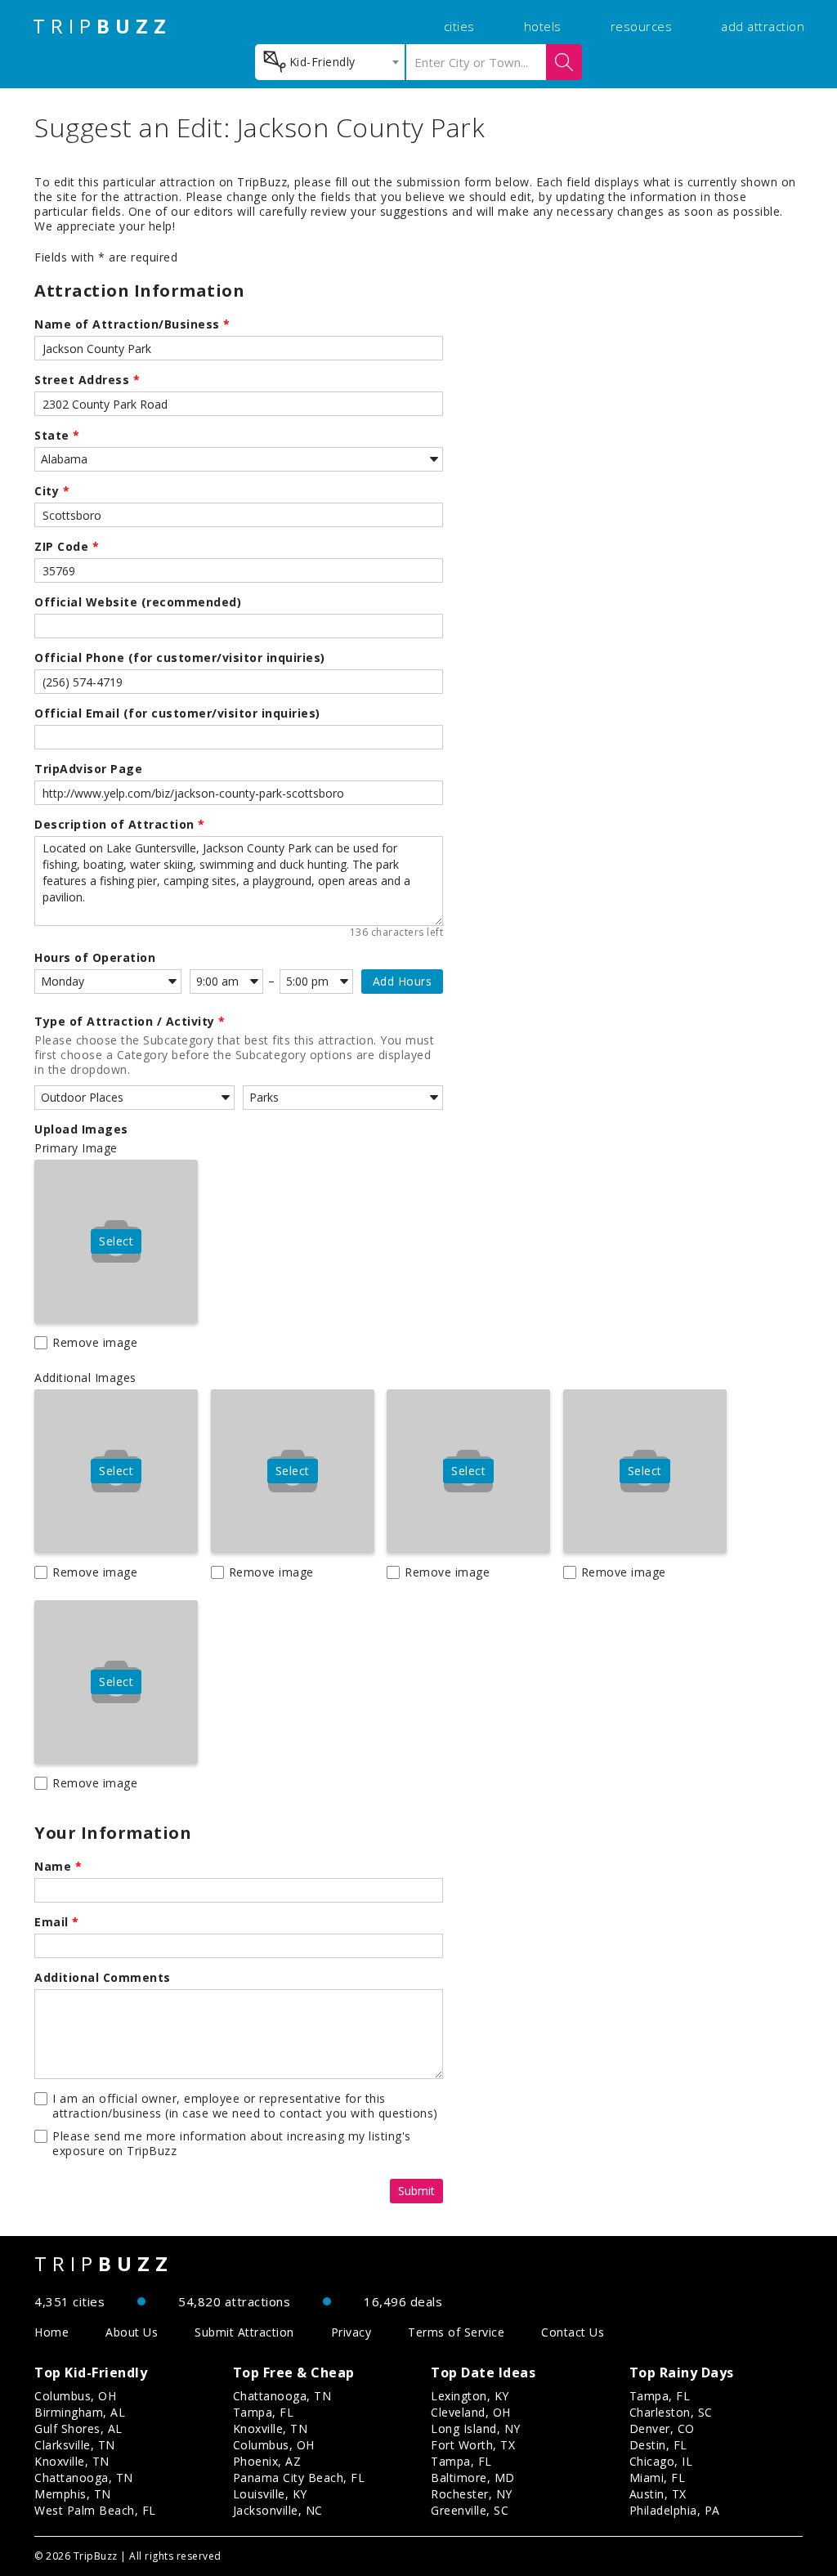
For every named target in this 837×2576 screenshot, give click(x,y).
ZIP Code (67, 547)
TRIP (102, 26)
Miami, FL (658, 2478)
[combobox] (330, 62)
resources (642, 26)
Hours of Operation (95, 958)
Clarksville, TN (75, 2445)
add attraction (763, 26)
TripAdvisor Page (88, 769)
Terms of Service (456, 2332)
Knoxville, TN (72, 2461)
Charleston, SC (671, 2412)
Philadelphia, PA (675, 2510)
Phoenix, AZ (267, 2461)
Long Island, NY (476, 2428)
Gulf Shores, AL (78, 2428)
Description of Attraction (120, 825)
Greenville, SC (470, 2510)
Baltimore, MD (473, 2478)
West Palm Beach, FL (95, 2510)
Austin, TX (658, 2494)
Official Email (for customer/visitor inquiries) (177, 713)
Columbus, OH (75, 2396)
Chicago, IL (661, 2461)
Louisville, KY (270, 2494)
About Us (132, 2332)
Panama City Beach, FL (299, 2478)
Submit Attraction (244, 2332)
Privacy (351, 2332)
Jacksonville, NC (278, 2510)
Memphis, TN (73, 2494)
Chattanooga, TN (84, 2478)
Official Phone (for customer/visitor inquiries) (180, 658)
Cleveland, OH (471, 2412)
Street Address (87, 380)
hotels (543, 26)
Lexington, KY (470, 2396)
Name (58, 1867)
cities (459, 26)
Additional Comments (103, 1978)
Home (51, 2332)
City (52, 491)
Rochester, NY (472, 2494)
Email (57, 1922)
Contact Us (573, 2332)
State (57, 436)
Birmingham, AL (80, 2412)
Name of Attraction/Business (132, 324)
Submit (416, 2191)
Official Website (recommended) (138, 602)
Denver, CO (662, 2428)
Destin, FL (658, 2445)
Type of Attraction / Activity (130, 1022)
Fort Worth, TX (473, 2445)
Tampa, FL (264, 2412)
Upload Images (81, 1129)
